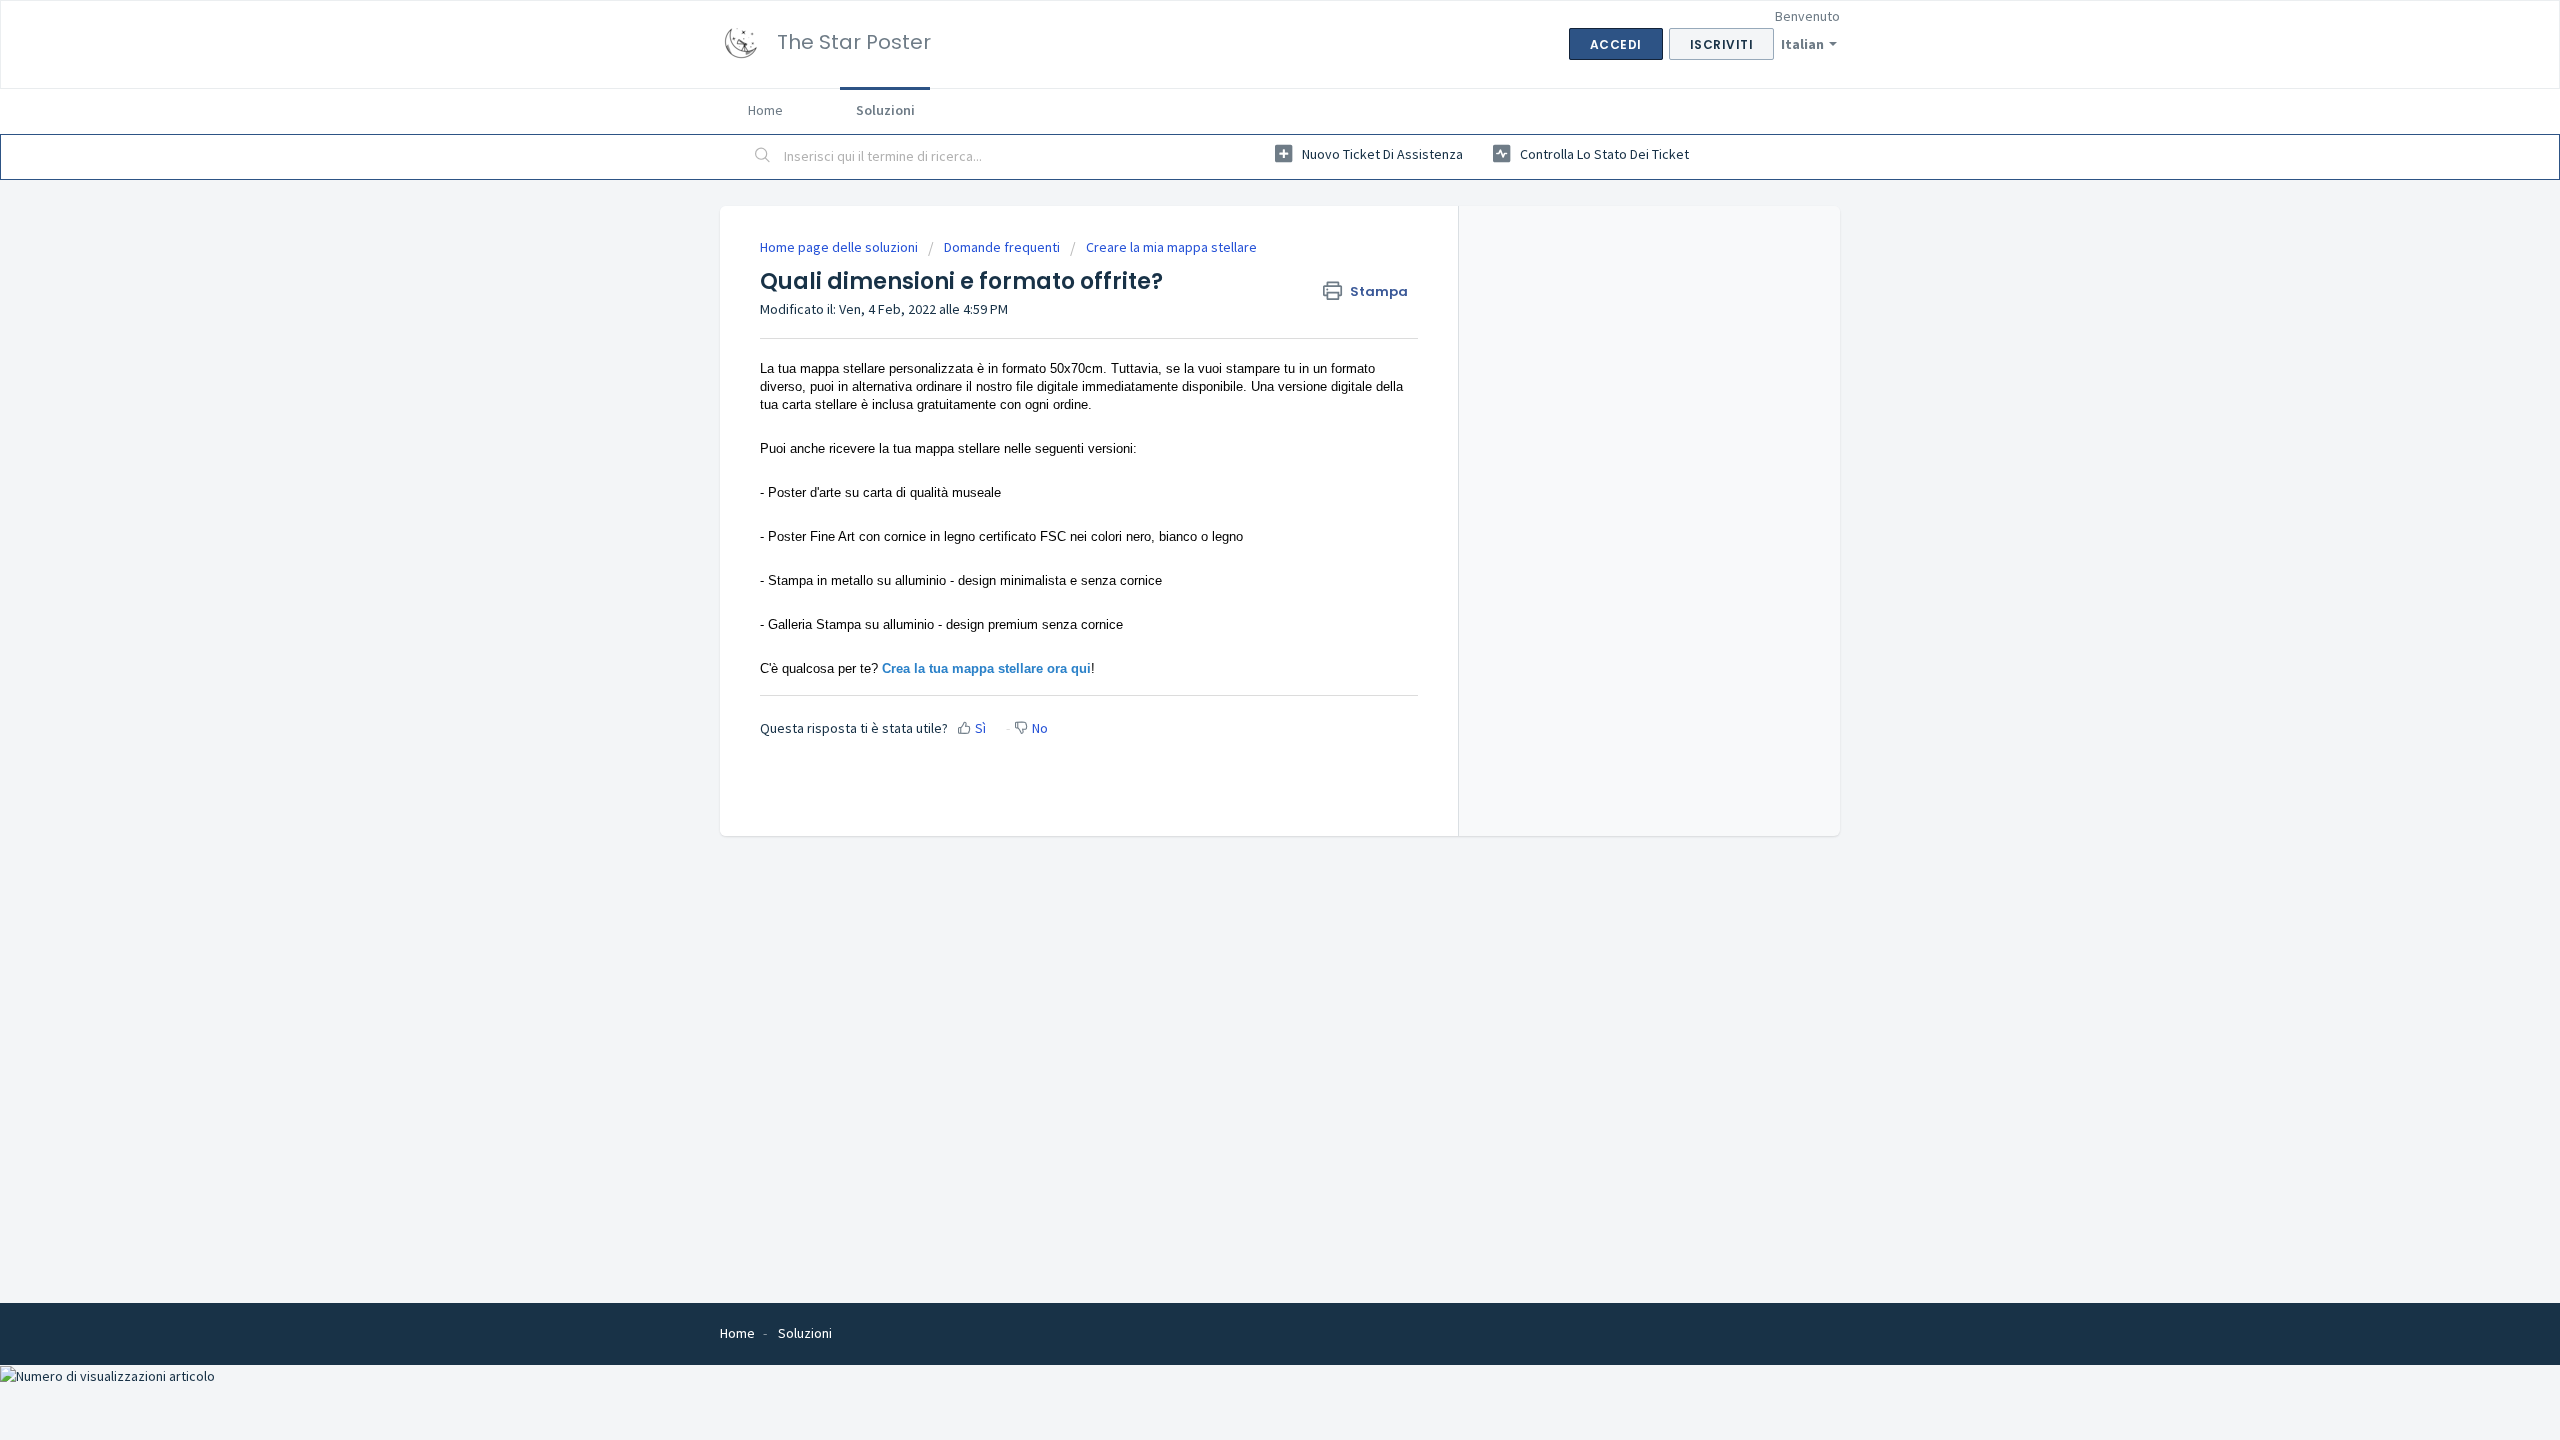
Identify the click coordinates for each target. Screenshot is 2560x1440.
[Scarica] (1243, 464)
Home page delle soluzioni (840, 247)
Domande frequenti (1002, 247)
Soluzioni (885, 110)
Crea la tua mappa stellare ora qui (986, 668)
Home (765, 110)
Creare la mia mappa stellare (1171, 247)
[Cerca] (763, 157)
